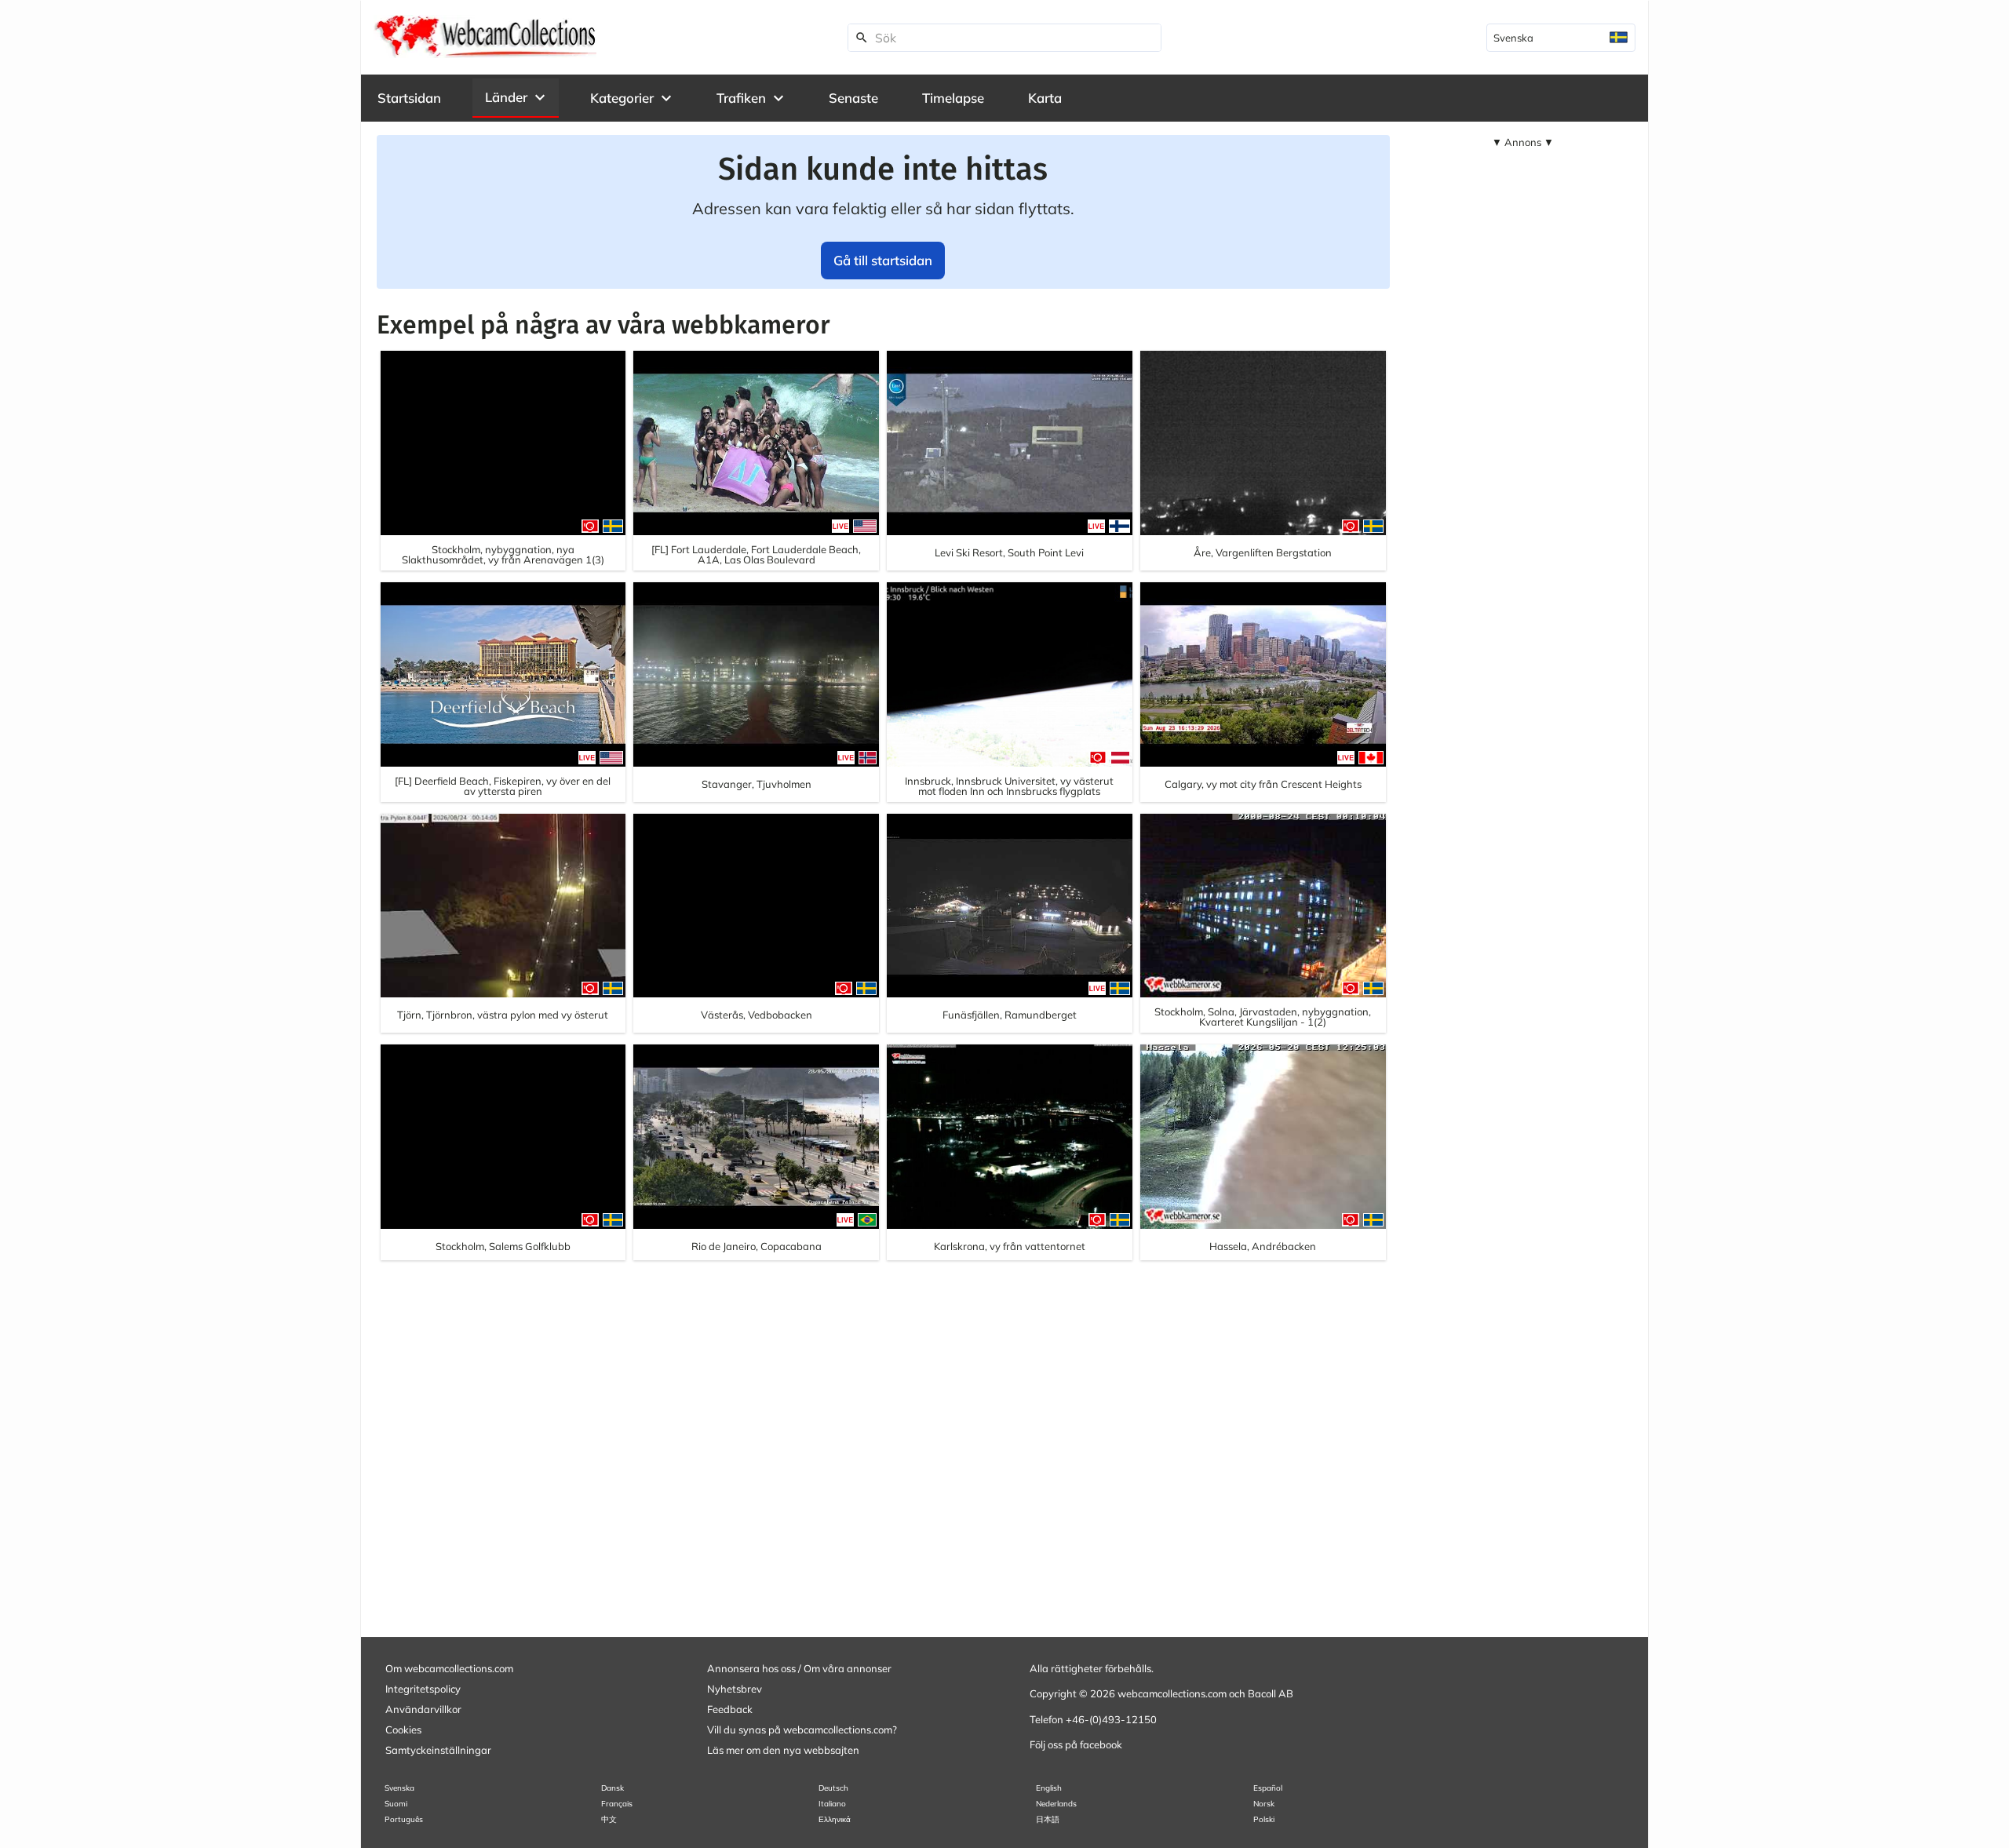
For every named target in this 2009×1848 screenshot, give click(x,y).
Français (617, 1804)
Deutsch (833, 1788)
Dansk (613, 1788)
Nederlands (1056, 1804)
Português (404, 1819)
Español (1268, 1788)
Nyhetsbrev (735, 1689)
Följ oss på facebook (1076, 1744)
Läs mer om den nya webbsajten (783, 1750)
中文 (609, 1819)
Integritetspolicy (423, 1689)
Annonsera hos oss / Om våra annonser (799, 1668)
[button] (516, 97)
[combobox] (1561, 38)
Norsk (1264, 1804)
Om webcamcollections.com (449, 1668)
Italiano (832, 1804)
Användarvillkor (423, 1709)
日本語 (1048, 1819)
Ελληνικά (835, 1819)
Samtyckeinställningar (438, 1750)
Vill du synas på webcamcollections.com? (802, 1730)
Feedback (730, 1709)
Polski (1264, 1819)
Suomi (396, 1804)
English (1049, 1788)
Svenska (399, 1788)
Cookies (403, 1730)
